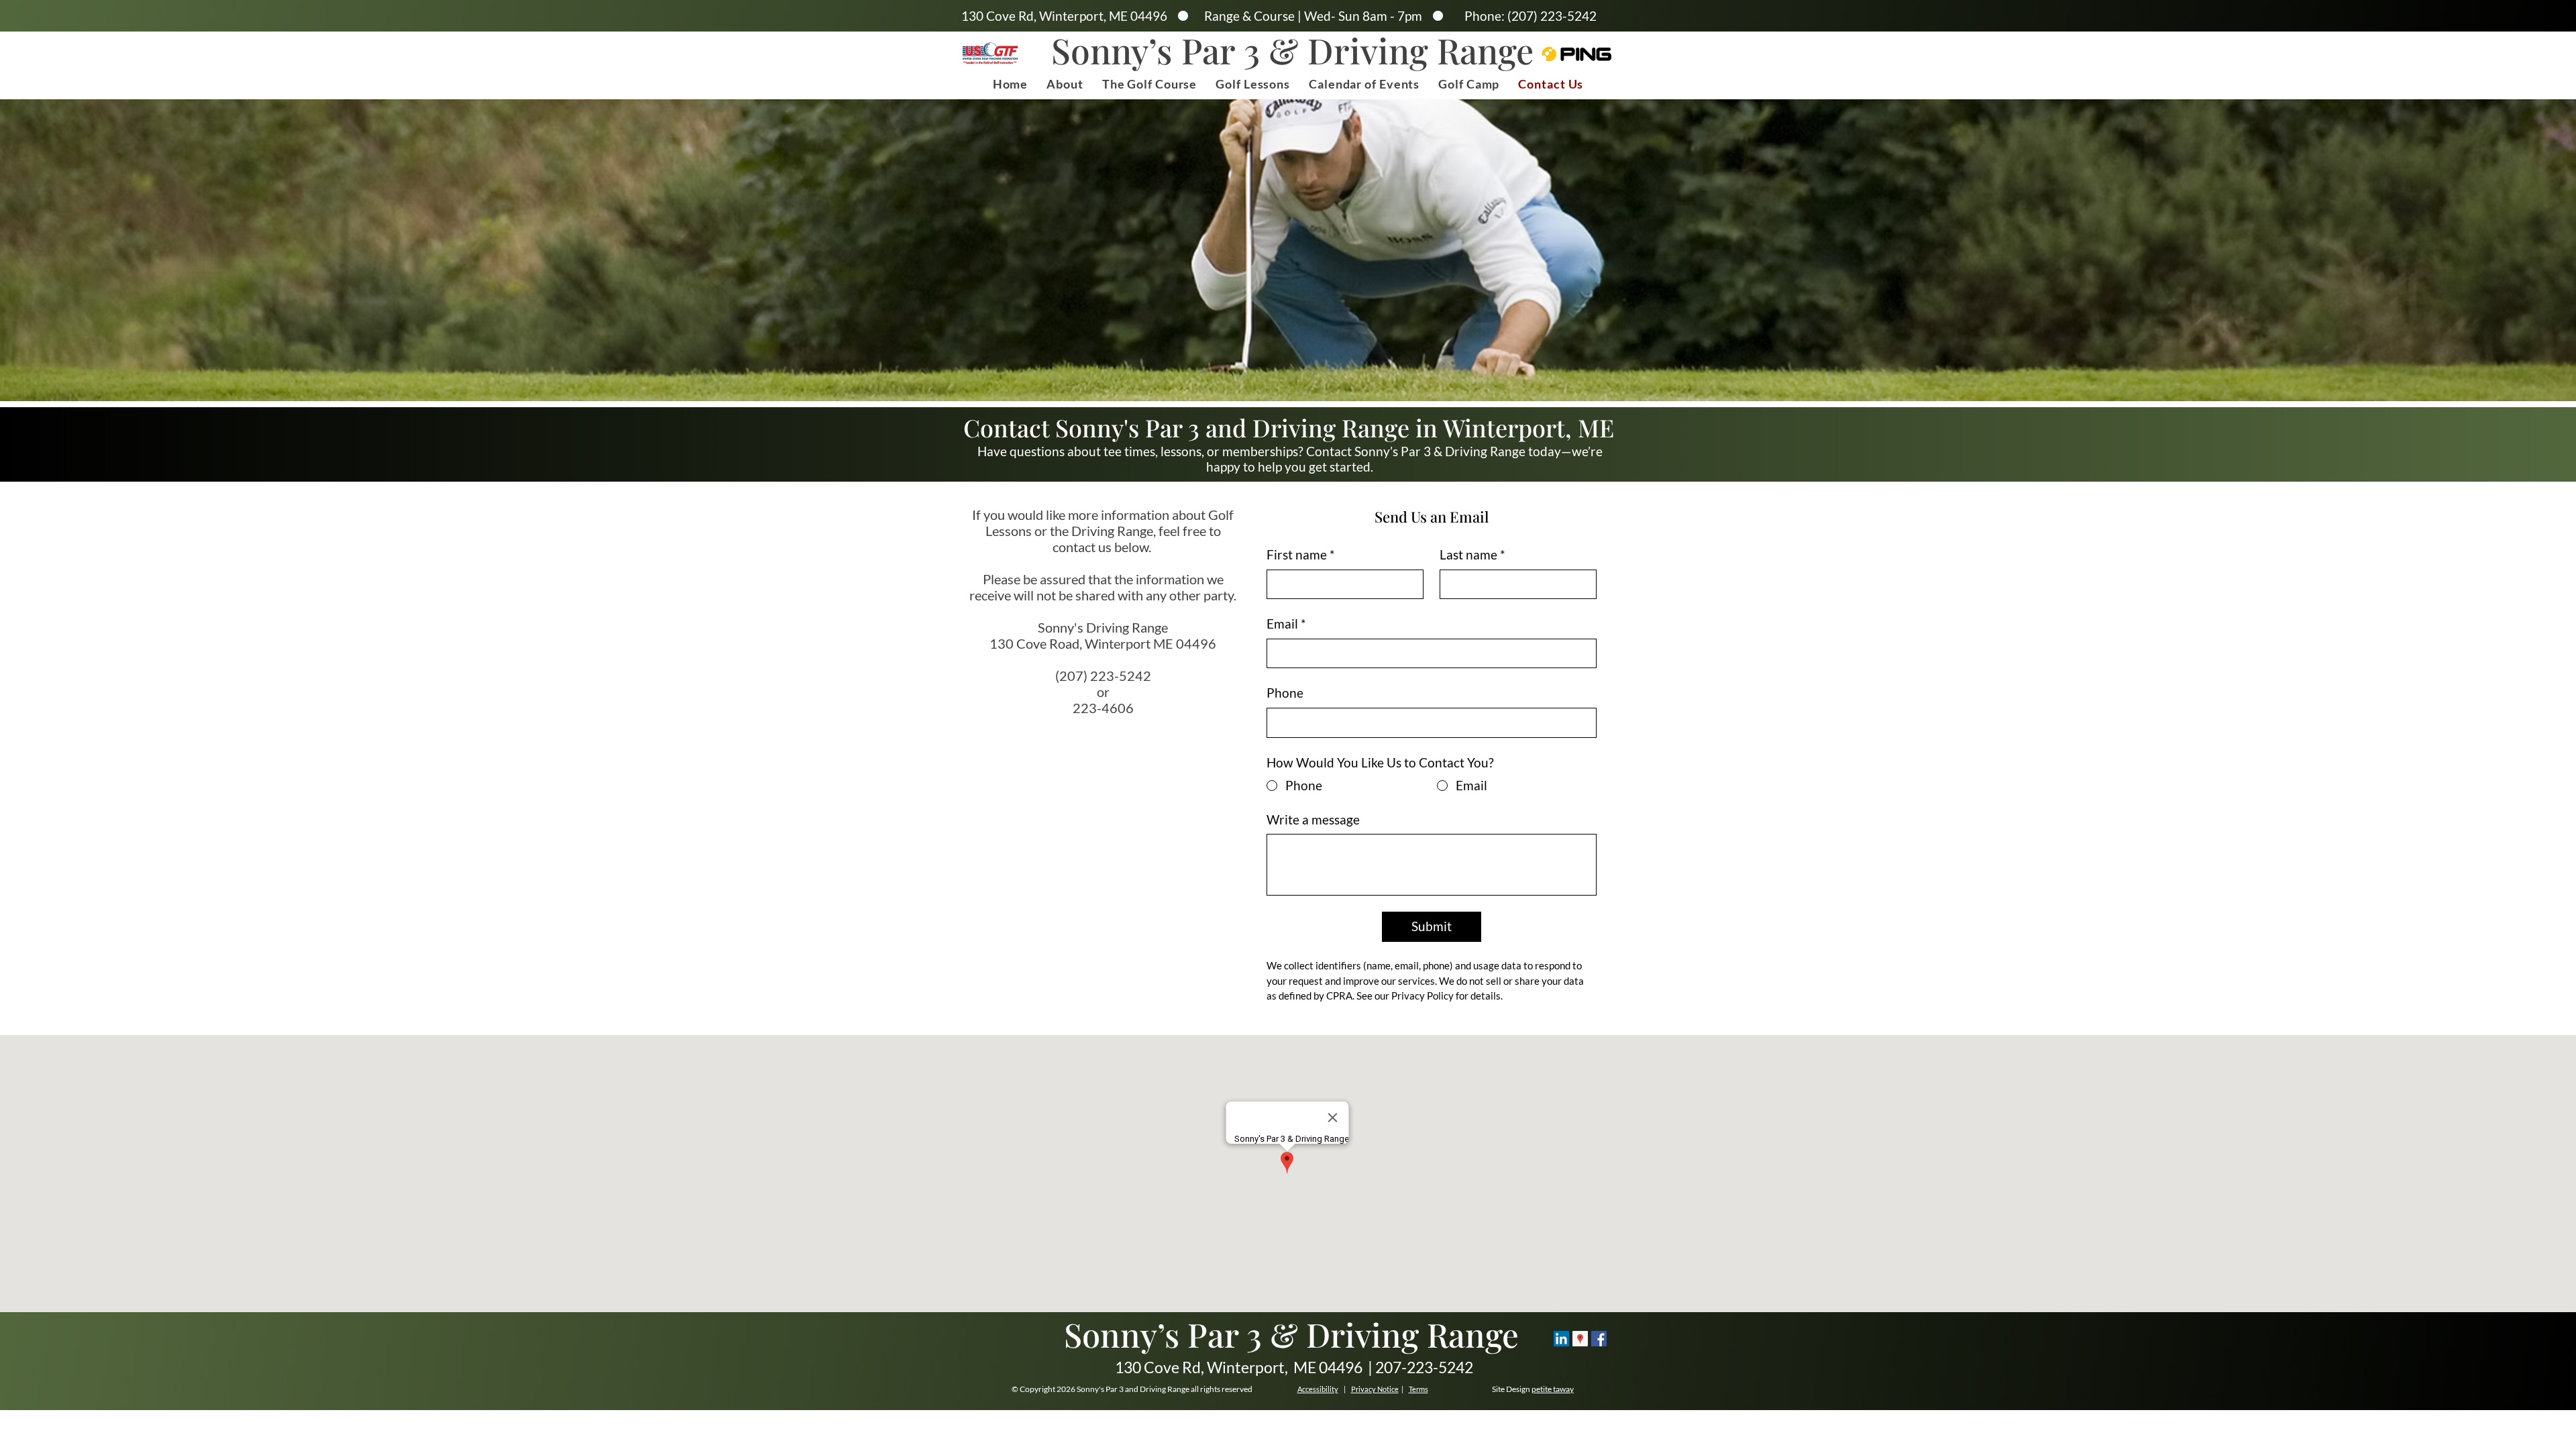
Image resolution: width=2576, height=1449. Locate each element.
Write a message (1313, 819)
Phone (1285, 693)
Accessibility (1318, 1389)
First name (1301, 554)
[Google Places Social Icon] (1580, 1339)
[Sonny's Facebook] (1599, 1339)
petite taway (1553, 1389)
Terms (1418, 1389)
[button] (1065, 84)
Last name (1472, 554)
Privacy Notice (1375, 1389)
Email (1286, 624)
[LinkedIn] (1561, 1339)
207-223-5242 (1423, 1367)
